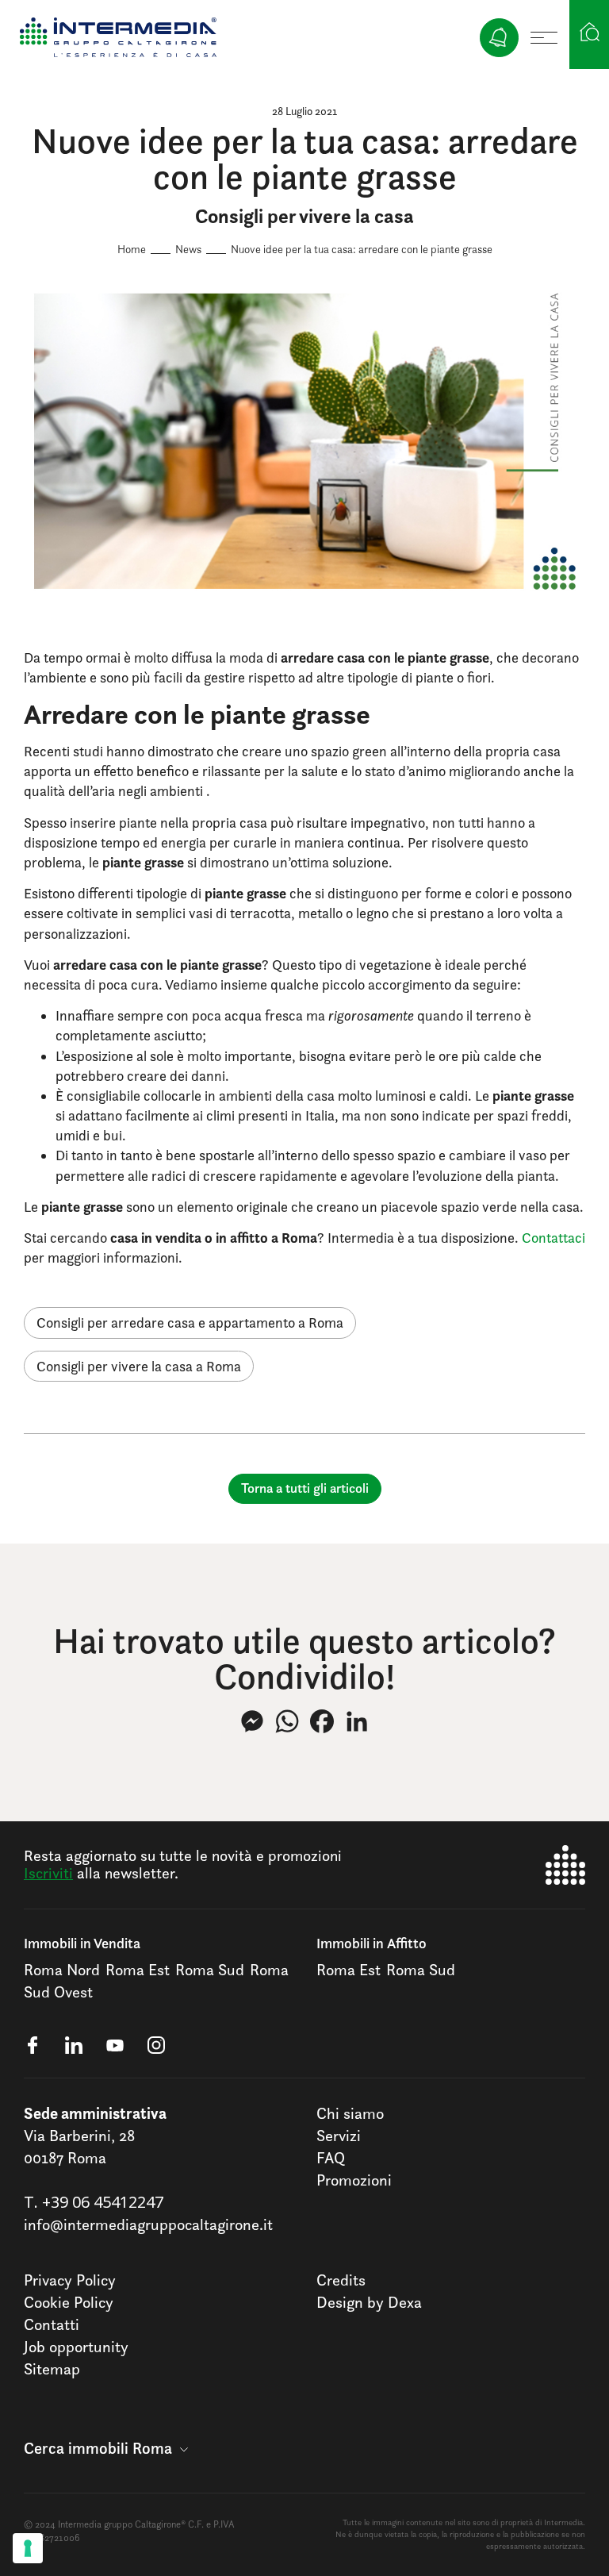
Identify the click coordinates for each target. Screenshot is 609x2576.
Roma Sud (210, 1970)
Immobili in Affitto (372, 1943)
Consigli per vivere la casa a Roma (139, 1366)
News (188, 249)
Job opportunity (76, 2347)
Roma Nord (62, 1970)
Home (132, 249)
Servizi (339, 2136)
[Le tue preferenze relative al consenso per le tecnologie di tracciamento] (28, 2548)
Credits (341, 2280)
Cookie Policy (69, 2302)
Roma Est (138, 1970)
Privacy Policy (70, 2280)
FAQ (331, 2158)
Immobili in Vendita (82, 1943)
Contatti (52, 2324)
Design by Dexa (369, 2302)
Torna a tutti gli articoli (305, 1488)
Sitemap (52, 2369)
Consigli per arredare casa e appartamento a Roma (190, 1323)
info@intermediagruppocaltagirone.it (148, 2224)
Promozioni (354, 2180)
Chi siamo (350, 2113)
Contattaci (553, 1238)
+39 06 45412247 (103, 2202)
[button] (106, 2448)
